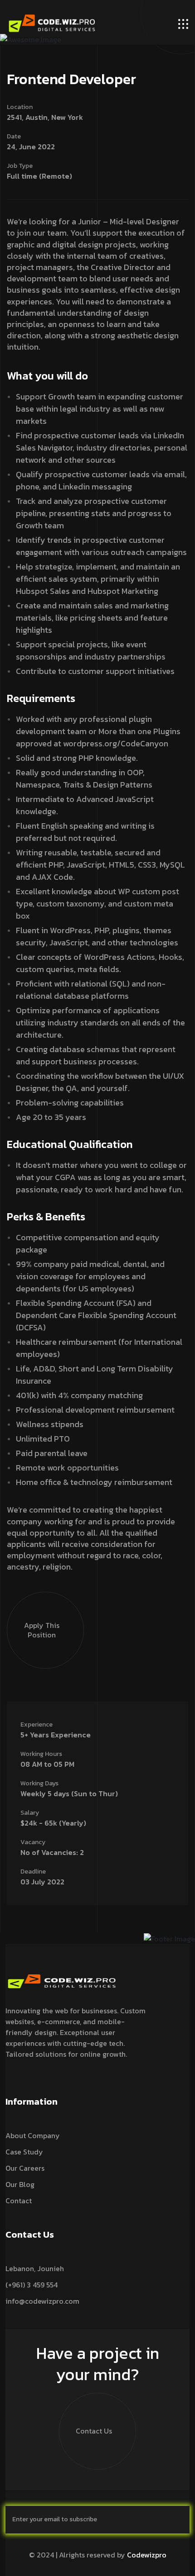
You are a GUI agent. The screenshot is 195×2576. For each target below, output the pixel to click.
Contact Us (94, 2431)
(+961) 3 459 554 (32, 2285)
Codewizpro (147, 2555)
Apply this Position (42, 1630)
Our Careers (25, 2168)
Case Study (24, 2152)
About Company (33, 2135)
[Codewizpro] (52, 23)
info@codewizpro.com (42, 2301)
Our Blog (20, 2184)
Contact (19, 2201)
